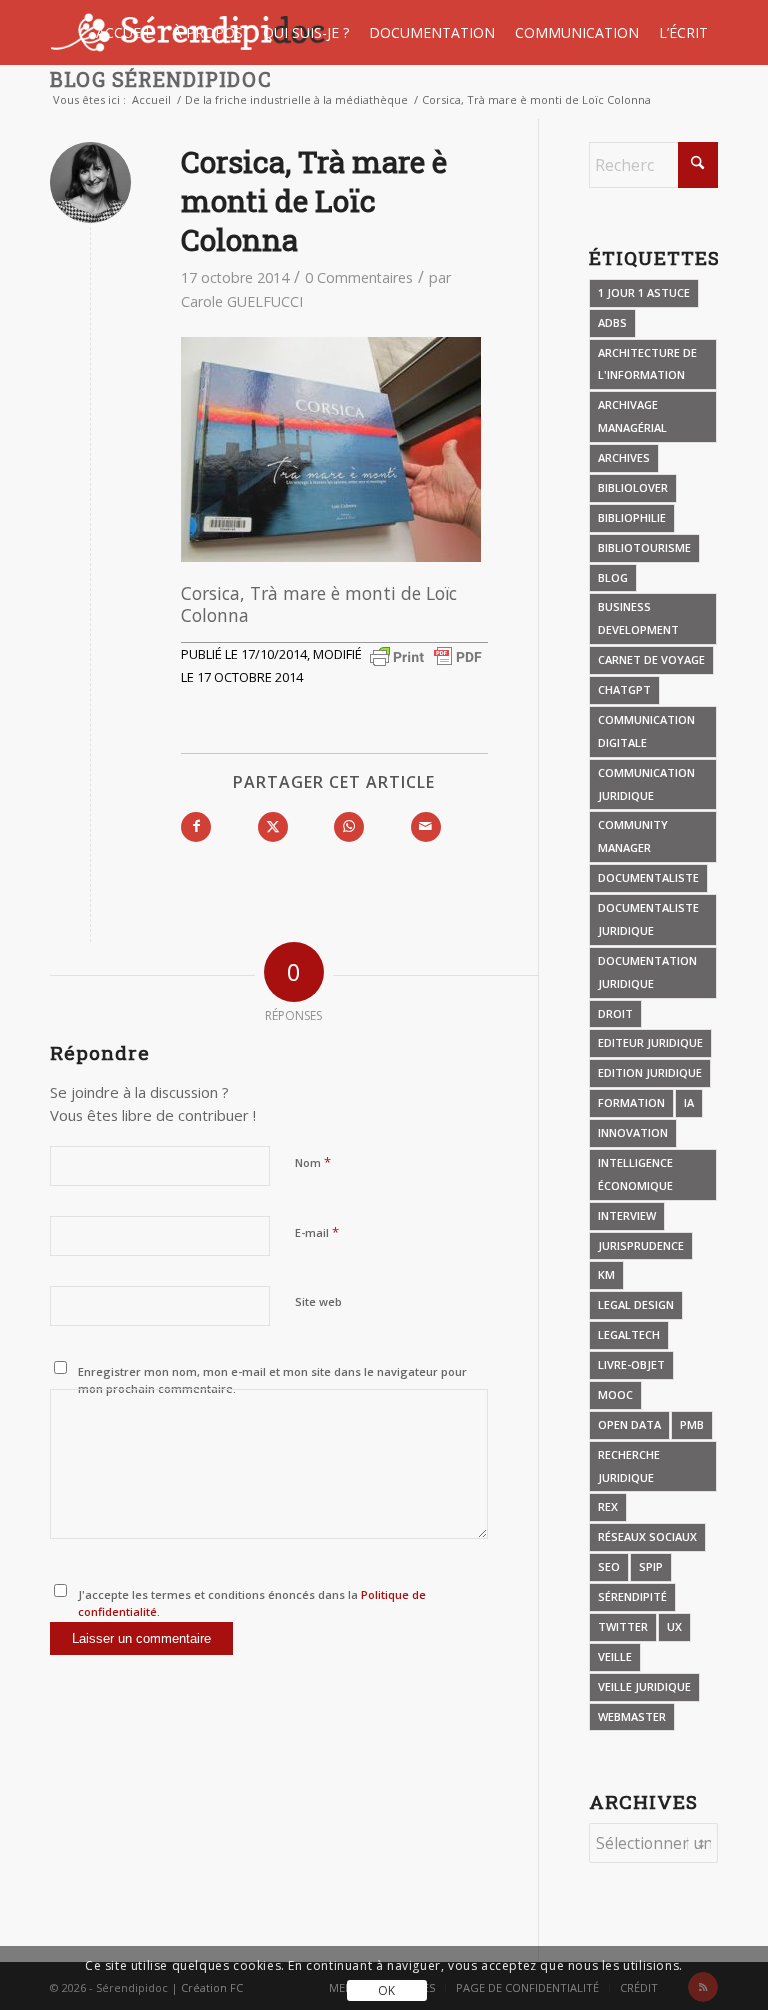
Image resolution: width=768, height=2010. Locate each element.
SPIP (651, 1566)
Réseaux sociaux (647, 1536)
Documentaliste (648, 877)
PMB (692, 1424)
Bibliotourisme (644, 547)
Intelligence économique (635, 1174)
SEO (609, 1566)
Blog (613, 577)
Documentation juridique (647, 972)
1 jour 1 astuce (644, 292)
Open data (629, 1424)
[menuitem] (124, 32)
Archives (624, 457)
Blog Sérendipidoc (161, 79)
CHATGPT (624, 689)
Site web (318, 1301)
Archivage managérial (632, 416)
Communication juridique (646, 784)
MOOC (615, 1394)
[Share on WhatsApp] (349, 827)
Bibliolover (633, 487)
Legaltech (629, 1334)
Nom (313, 1162)
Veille (615, 1656)
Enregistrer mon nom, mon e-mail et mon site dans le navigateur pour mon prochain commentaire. (272, 1380)
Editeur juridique (650, 1042)
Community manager (633, 836)
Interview (627, 1215)
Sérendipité (632, 1596)
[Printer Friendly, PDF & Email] (426, 655)
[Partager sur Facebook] (196, 827)
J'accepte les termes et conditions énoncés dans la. (252, 1603)
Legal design (636, 1304)
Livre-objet (631, 1364)
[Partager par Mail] (426, 827)
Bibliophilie (632, 517)
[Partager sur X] (273, 827)
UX (674, 1626)
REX (608, 1506)
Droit (615, 1013)
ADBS (612, 322)
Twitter (623, 1626)
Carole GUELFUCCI (242, 301)
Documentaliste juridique (648, 919)
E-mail (317, 1232)
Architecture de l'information (647, 364)
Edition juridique (650, 1072)
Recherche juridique (629, 1466)
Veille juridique (644, 1686)
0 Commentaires (359, 277)
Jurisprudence (641, 1245)
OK (387, 1990)
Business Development (638, 618)
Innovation (633, 1132)
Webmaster (632, 1716)
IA (689, 1102)
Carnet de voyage (651, 659)
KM (606, 1274)
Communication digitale (646, 731)
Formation (631, 1102)
